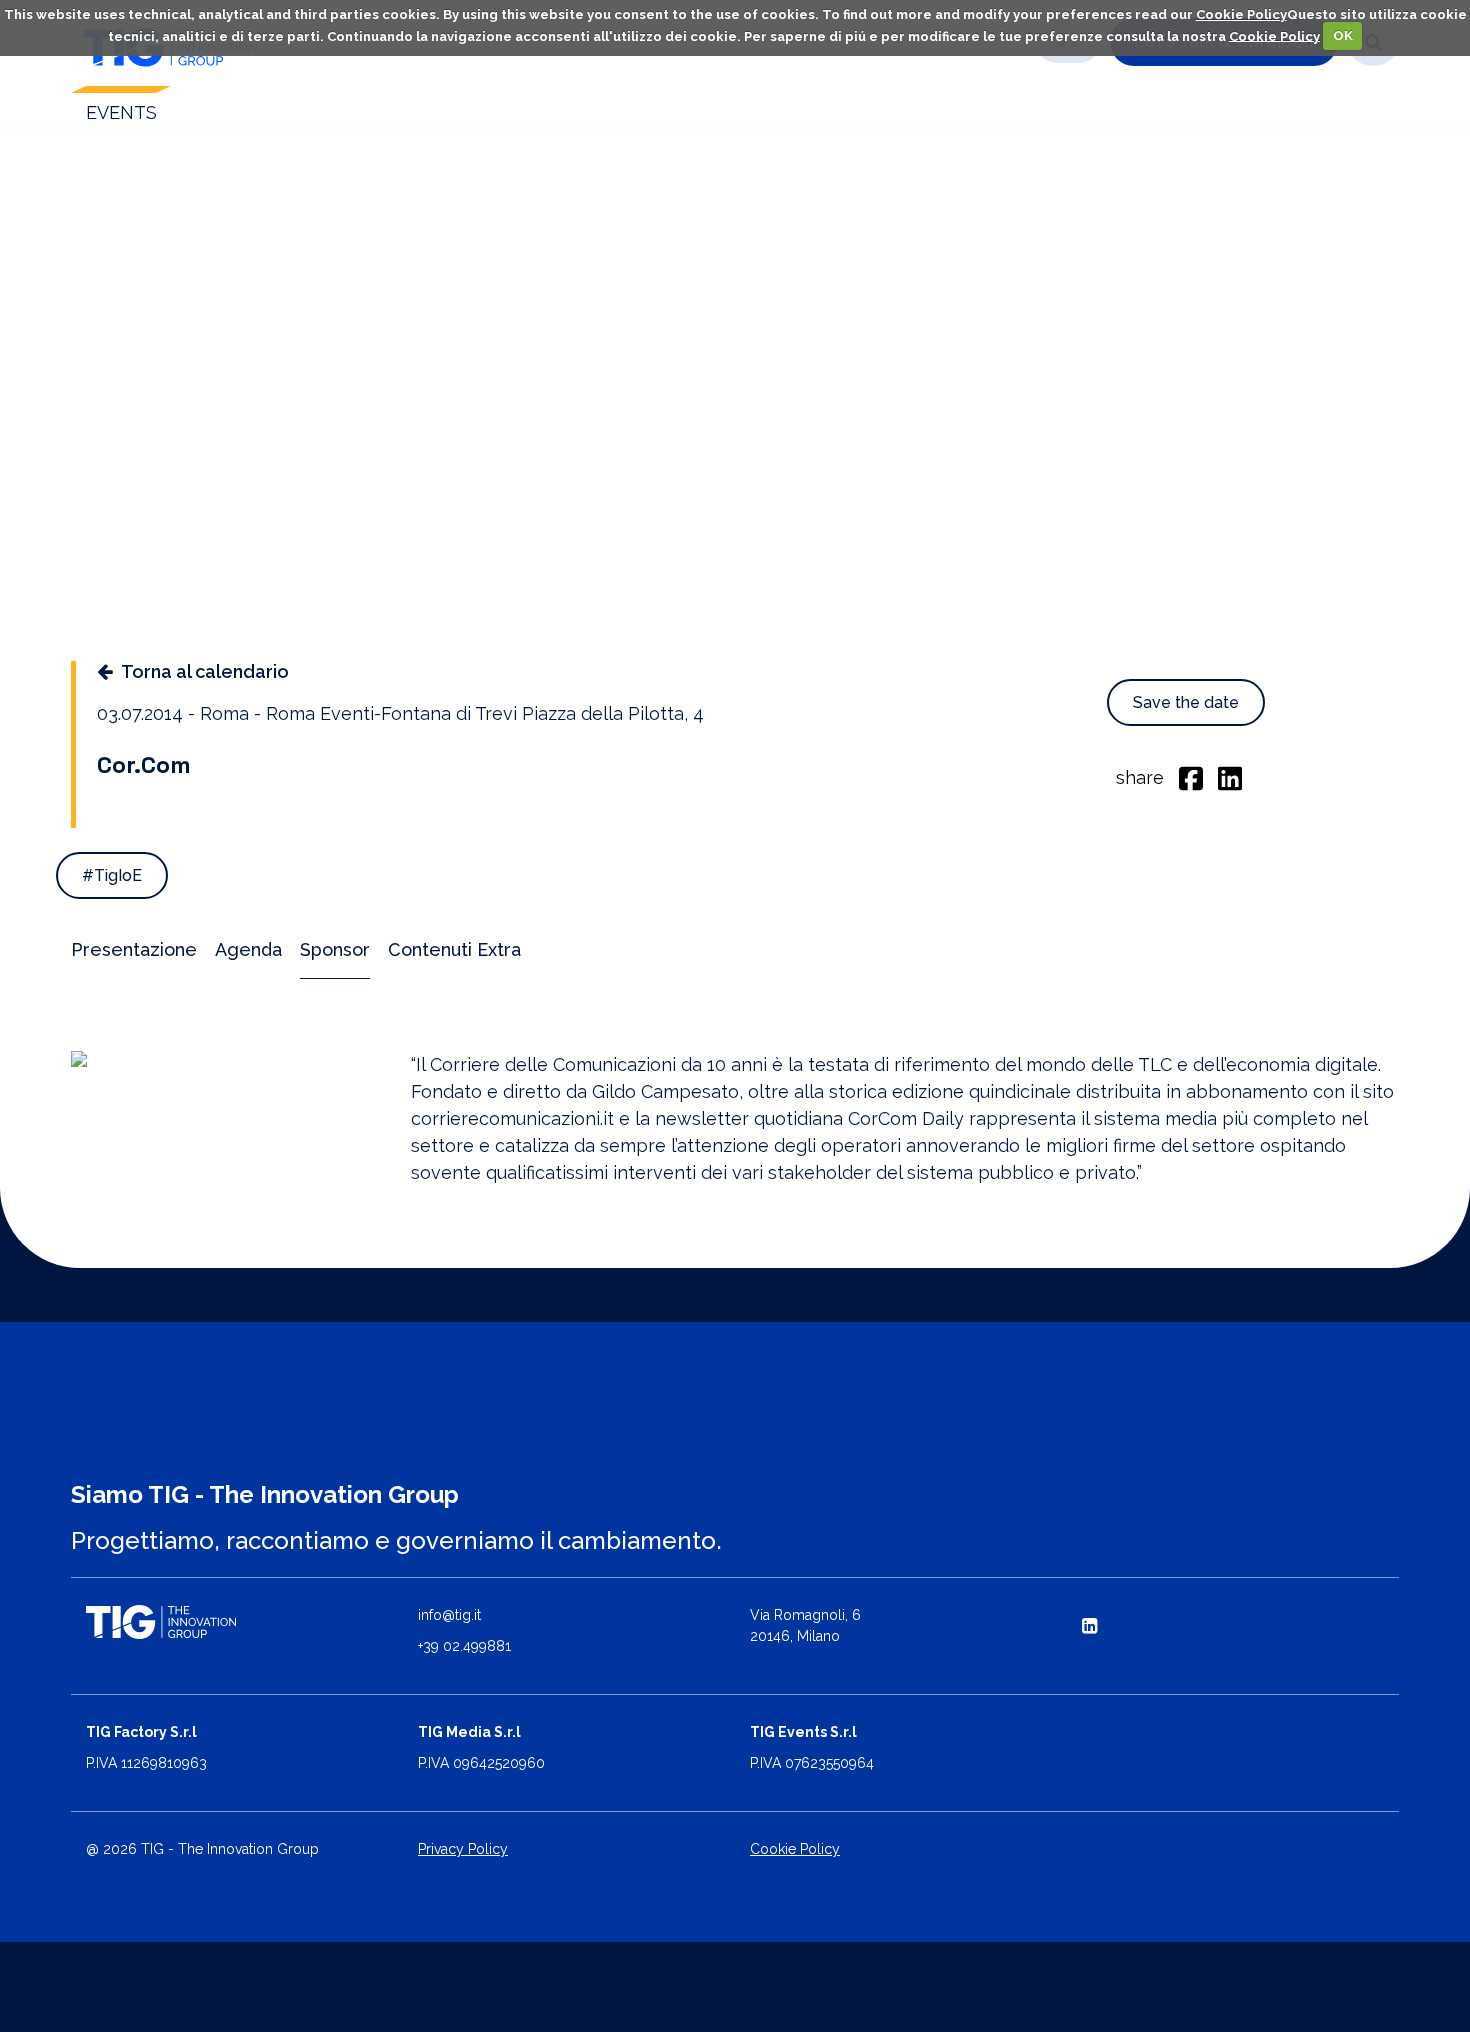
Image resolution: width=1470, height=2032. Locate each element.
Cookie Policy (1241, 14)
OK (1343, 35)
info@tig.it (449, 1615)
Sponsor (335, 949)
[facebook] (1191, 777)
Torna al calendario (205, 671)
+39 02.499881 (464, 1646)
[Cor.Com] (226, 1059)
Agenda (248, 949)
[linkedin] (1230, 777)
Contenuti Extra (454, 949)
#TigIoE (112, 875)
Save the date (1186, 702)
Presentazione (134, 949)
